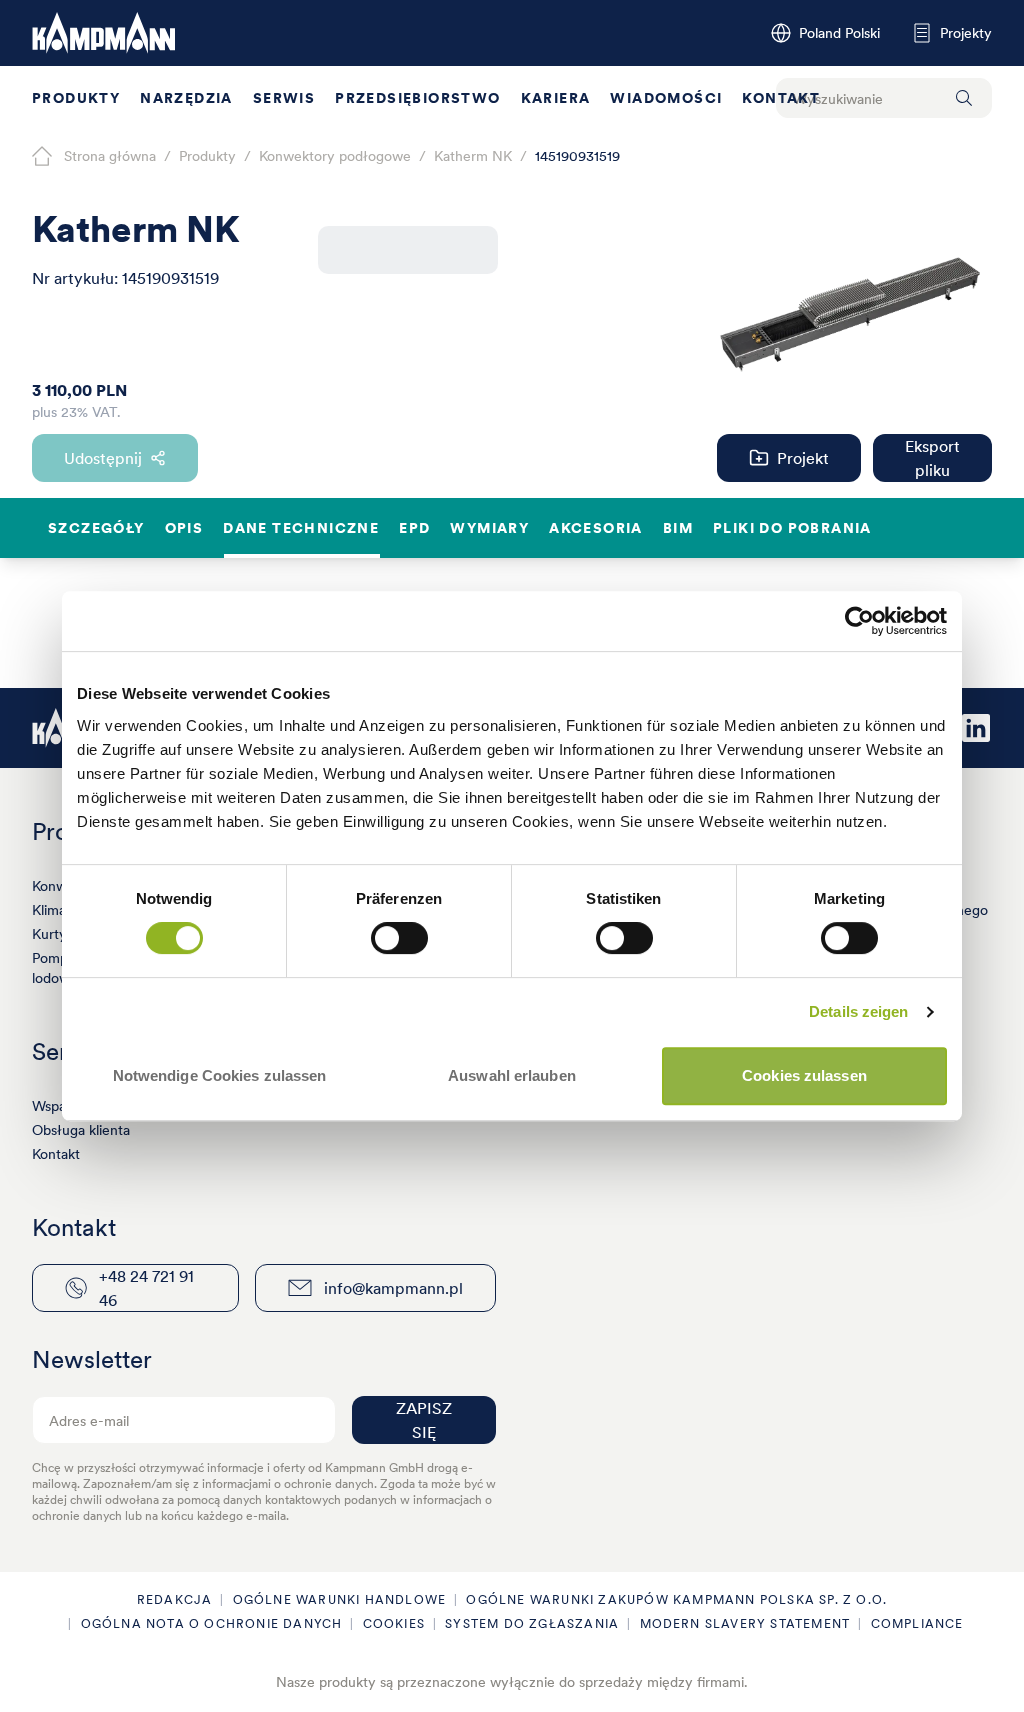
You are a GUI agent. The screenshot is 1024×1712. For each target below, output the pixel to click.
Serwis (284, 98)
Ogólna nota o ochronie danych (212, 1623)
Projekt (803, 458)
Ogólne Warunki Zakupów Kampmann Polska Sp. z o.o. (676, 1599)
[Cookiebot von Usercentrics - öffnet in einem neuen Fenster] (859, 621)
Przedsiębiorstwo (417, 98)
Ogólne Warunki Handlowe (340, 1599)
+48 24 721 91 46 (146, 1288)
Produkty (76, 98)
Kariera (556, 98)
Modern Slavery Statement (745, 1623)
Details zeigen (858, 1011)
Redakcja (175, 1599)
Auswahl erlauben (512, 1075)
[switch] (399, 938)
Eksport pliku (932, 458)
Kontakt (781, 98)
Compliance (917, 1623)
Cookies (394, 1623)
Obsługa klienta (81, 1130)
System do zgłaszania (532, 1623)
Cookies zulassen (804, 1075)
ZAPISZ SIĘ (424, 1420)
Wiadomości (666, 98)
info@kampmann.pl (393, 1288)
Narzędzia (186, 98)
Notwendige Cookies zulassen (220, 1075)
